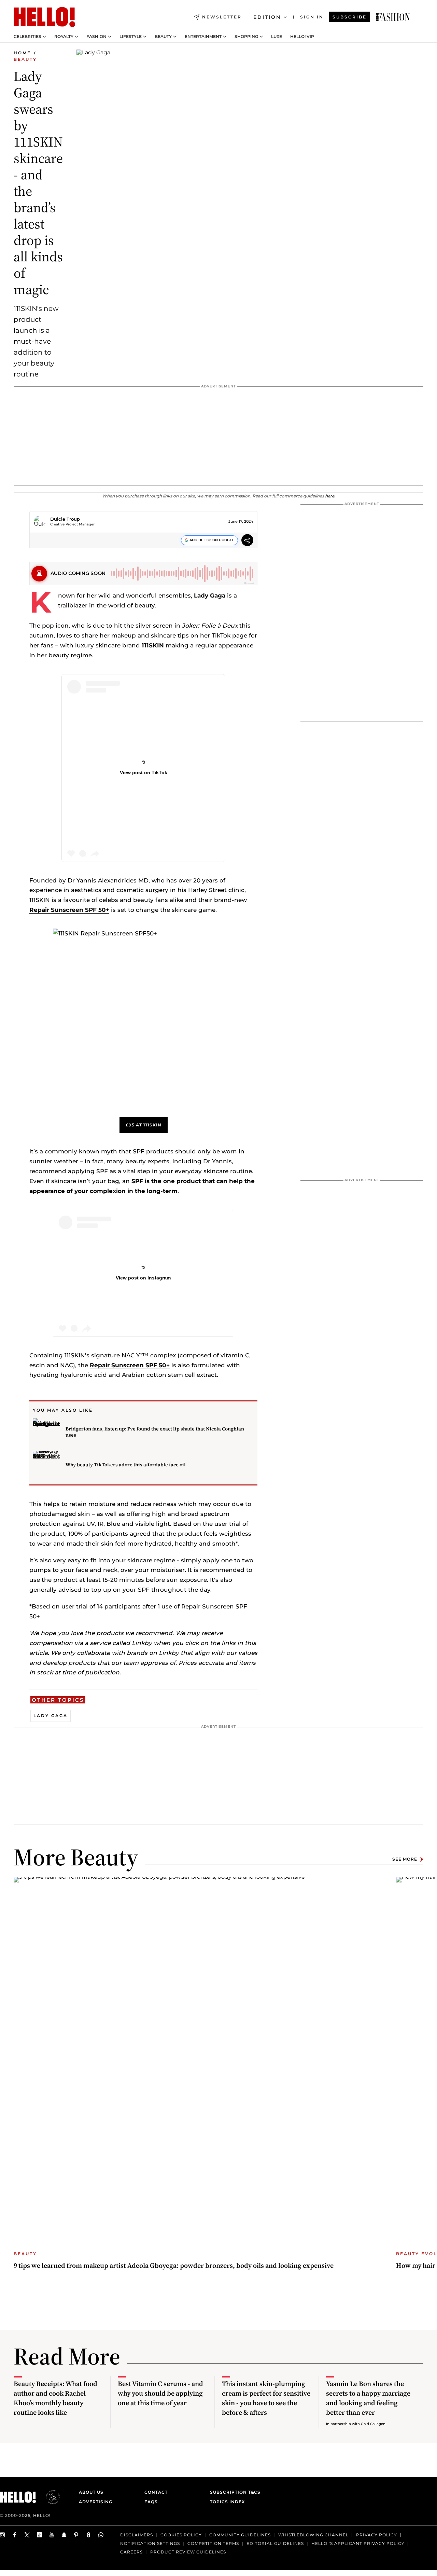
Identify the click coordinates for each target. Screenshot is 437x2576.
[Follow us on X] (27, 2535)
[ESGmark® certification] (49, 2497)
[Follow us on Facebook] (15, 2535)
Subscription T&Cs (233, 2492)
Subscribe (350, 17)
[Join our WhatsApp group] (101, 2535)
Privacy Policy (377, 2535)
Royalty (64, 37)
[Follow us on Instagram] (3, 2535)
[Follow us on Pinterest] (76, 2535)
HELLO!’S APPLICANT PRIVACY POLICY (358, 2543)
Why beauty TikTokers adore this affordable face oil (126, 1465)
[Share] (247, 541)
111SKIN (153, 645)
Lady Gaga (210, 595)
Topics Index (227, 2502)
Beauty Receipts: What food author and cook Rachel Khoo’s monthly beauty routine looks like (55, 2398)
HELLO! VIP (302, 37)
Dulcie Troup (65, 519)
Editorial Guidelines (275, 2543)
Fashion (96, 37)
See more (405, 1859)
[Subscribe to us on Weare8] (89, 2535)
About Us (91, 2492)
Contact (156, 2492)
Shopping (246, 37)
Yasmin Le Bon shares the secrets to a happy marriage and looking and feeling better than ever (368, 2398)
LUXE (277, 37)
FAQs (151, 2502)
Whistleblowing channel (313, 2535)
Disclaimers (137, 2535)
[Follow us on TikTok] (40, 2535)
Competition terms (213, 2543)
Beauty (163, 37)
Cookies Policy (181, 2535)
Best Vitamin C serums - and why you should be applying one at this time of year (160, 2393)
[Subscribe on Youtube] (52, 2535)
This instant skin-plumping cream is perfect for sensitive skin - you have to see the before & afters (266, 2398)
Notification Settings (150, 2543)
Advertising (96, 2502)
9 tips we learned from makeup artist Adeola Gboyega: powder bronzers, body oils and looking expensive (174, 2265)
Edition (267, 17)
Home (22, 53)
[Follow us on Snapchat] (64, 2535)
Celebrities (27, 37)
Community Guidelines (240, 2535)
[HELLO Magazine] (44, 17)
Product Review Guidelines (188, 2552)
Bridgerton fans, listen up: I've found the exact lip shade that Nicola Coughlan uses (155, 1432)
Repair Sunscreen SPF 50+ (69, 910)
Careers (131, 2552)
